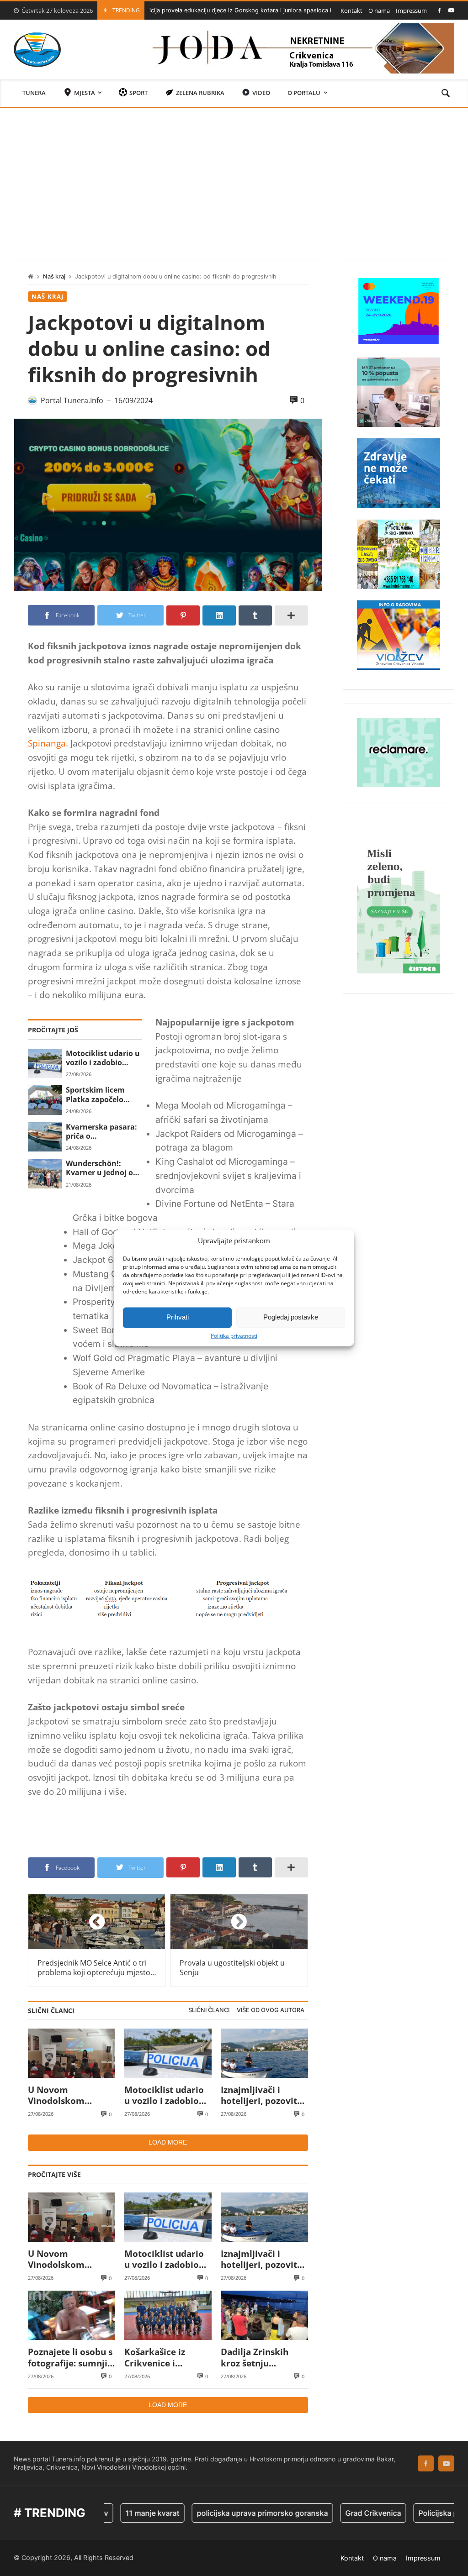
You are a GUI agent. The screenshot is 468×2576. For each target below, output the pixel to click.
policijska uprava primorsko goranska (219, 2513)
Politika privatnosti (234, 1336)
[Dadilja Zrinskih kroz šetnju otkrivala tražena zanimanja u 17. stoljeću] (264, 2315)
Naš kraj (54, 276)
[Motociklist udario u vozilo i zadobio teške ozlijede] (45, 1063)
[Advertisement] (234, 177)
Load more (168, 2142)
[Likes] (439, 10)
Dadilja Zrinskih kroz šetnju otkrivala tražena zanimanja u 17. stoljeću (258, 2358)
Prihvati (178, 1317)
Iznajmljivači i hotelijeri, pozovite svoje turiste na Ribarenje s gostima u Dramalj (263, 2095)
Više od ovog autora (271, 2010)
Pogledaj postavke (291, 1317)
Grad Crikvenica (330, 2513)
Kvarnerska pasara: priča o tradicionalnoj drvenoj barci (101, 1132)
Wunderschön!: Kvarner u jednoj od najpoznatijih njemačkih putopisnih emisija (102, 1168)
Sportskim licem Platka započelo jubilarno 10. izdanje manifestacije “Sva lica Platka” (103, 1095)
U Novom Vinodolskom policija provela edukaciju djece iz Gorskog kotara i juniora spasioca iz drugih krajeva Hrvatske (67, 2095)
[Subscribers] (451, 10)
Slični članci (209, 2010)
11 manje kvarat (109, 2513)
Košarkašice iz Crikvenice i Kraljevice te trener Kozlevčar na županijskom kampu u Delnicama (167, 2358)
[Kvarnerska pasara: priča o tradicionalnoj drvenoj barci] (45, 1137)
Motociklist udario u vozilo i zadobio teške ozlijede (103, 1058)
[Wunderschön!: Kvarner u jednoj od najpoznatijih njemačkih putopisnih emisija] (45, 1173)
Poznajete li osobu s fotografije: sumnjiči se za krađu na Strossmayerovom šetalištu (71, 2358)
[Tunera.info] (37, 50)
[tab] (209, 2011)
